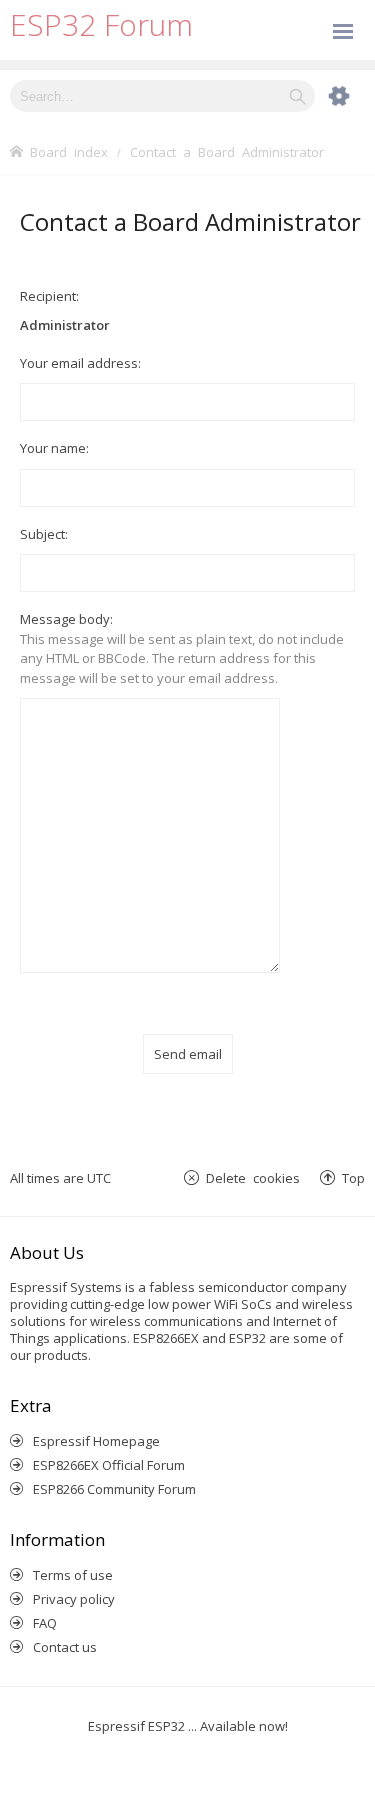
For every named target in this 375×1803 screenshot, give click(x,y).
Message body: (66, 619)
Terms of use (73, 1575)
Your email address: (80, 363)
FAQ (45, 1623)
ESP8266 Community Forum (114, 1489)
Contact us (65, 1647)
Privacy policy (74, 1599)
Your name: (54, 448)
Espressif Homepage (96, 1441)
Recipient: (49, 296)
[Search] (297, 96)
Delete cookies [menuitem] (253, 1177)
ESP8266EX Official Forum (109, 1465)
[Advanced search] (329, 96)
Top (353, 1177)
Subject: (44, 534)
